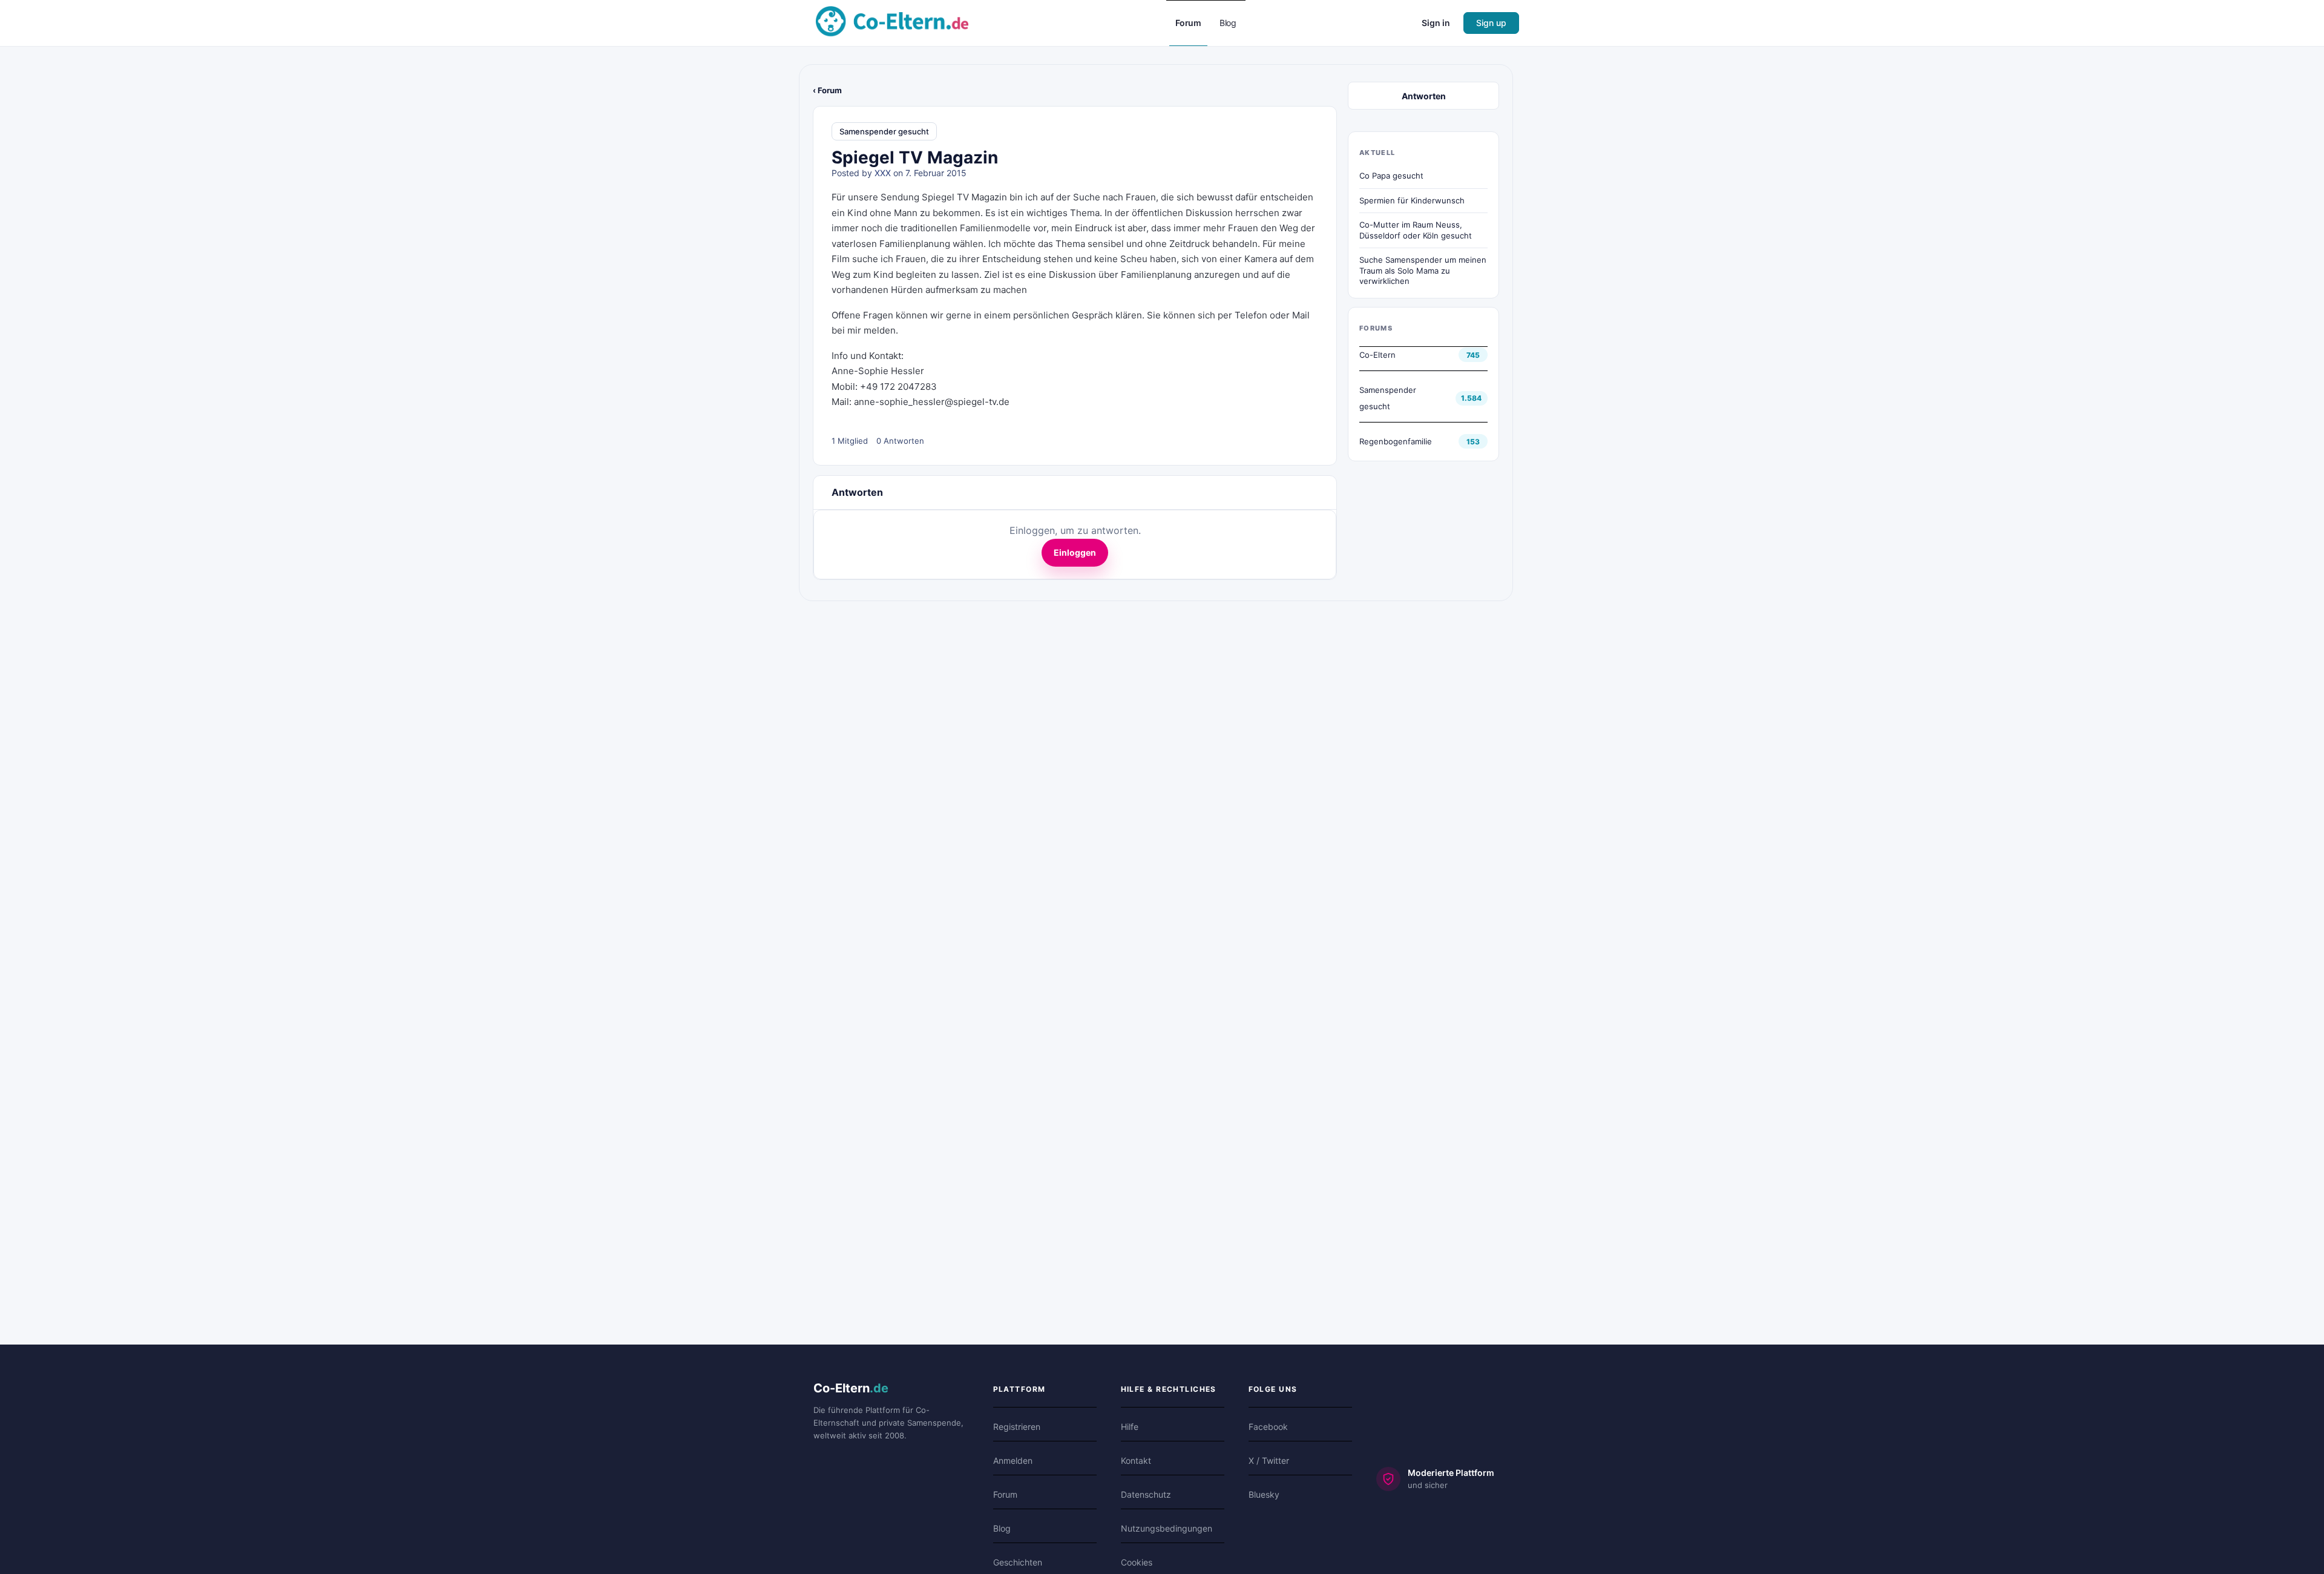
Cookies (1137, 1562)
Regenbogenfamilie (1396, 441)
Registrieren (1017, 1427)
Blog (1002, 1528)
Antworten (1424, 96)
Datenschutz (1146, 1494)
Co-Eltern (1377, 355)
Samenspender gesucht (884, 131)
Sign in (1436, 23)
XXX (883, 173)
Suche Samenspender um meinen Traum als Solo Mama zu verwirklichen (1423, 270)
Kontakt (1136, 1460)
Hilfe (1130, 1427)
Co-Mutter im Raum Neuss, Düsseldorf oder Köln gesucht (1416, 230)
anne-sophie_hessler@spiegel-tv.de (932, 402)
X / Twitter (1269, 1460)
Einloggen (1075, 552)
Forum (1005, 1494)
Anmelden (1013, 1460)
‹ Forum (827, 90)
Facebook (1268, 1427)
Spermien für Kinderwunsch (1412, 200)
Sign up (1491, 23)
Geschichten (1018, 1562)
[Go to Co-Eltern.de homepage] (892, 22)
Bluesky (1264, 1494)
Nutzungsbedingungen (1167, 1528)
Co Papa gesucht (1391, 176)
